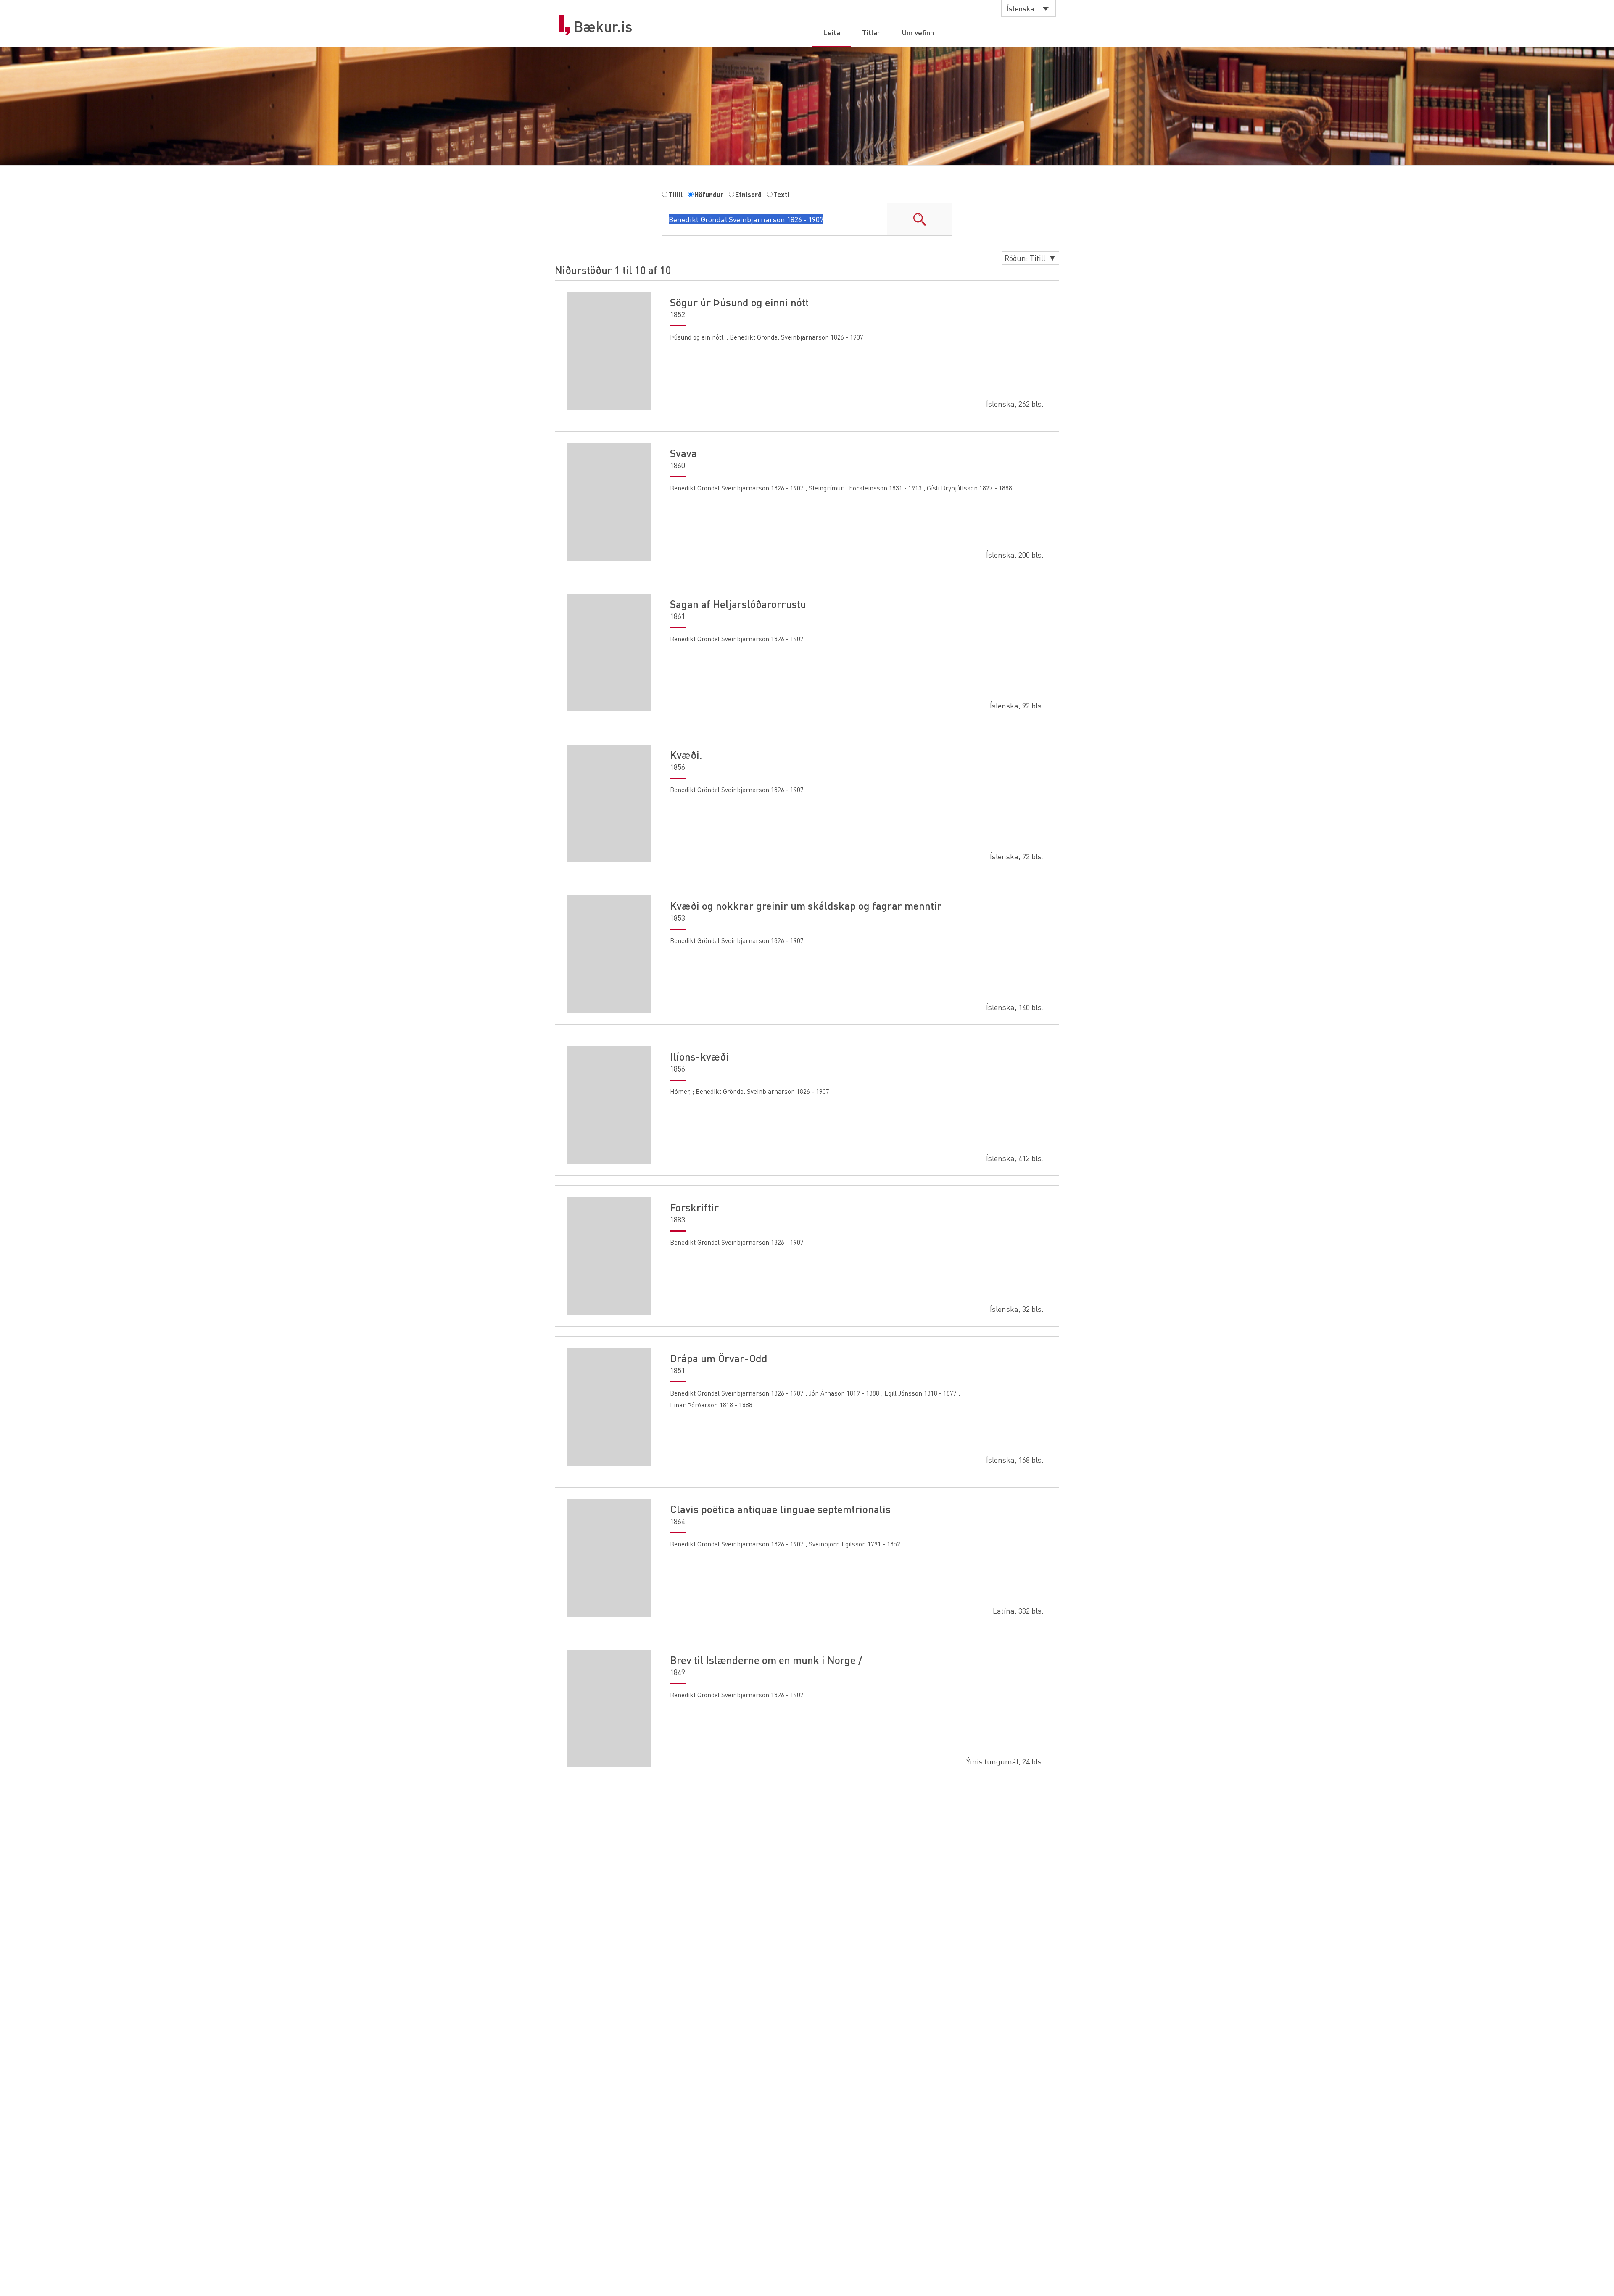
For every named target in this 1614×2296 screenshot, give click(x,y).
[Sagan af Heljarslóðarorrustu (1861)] (609, 653)
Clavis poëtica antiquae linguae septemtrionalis (780, 1509)
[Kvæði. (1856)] (609, 803)
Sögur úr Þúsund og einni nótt (739, 302)
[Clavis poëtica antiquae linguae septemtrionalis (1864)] (609, 1558)
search (919, 219)
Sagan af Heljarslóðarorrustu (738, 604)
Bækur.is (603, 26)
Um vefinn (918, 32)
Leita (832, 32)
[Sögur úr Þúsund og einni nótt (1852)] (609, 351)
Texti (781, 194)
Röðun (1030, 258)
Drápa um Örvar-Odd (719, 1358)
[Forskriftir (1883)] (609, 1256)
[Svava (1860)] (609, 502)
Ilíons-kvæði (699, 1056)
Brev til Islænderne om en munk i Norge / (766, 1660)
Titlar (871, 32)
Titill (675, 194)
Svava (683, 453)
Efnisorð (748, 194)
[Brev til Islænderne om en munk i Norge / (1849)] (609, 1709)
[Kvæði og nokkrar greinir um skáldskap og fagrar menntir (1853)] (609, 954)
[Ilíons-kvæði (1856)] (609, 1105)
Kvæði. (686, 755)
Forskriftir (694, 1207)
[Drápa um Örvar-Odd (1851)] (609, 1407)
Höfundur (709, 194)
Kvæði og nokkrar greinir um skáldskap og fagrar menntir (806, 906)
